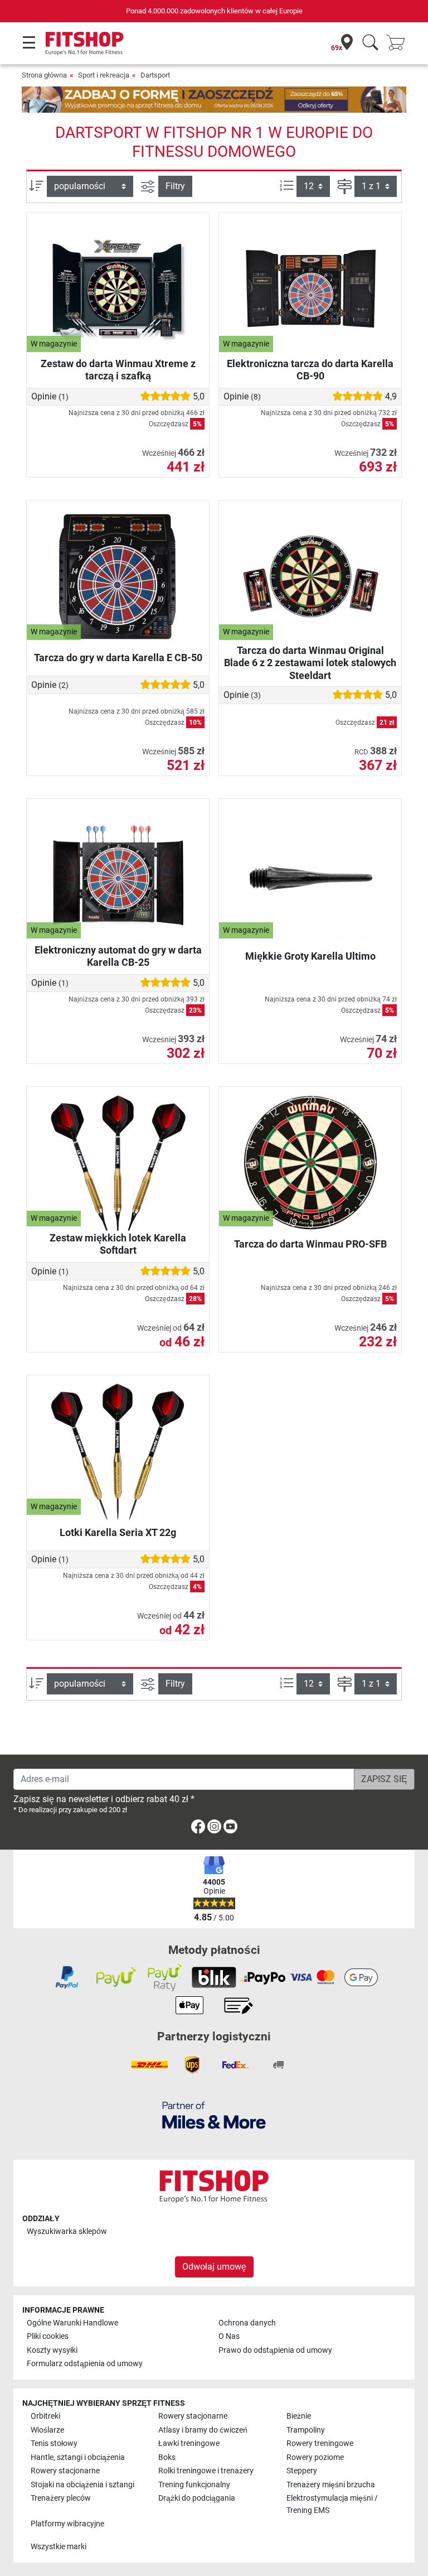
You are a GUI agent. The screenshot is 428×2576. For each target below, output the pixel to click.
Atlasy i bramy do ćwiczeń (203, 2430)
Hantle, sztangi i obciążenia (78, 2457)
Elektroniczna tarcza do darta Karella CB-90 (310, 370)
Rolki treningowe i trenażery (206, 2471)
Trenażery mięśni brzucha (331, 2485)
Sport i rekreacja (104, 75)
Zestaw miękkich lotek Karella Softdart (118, 1244)
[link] (198, 1829)
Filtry (175, 186)
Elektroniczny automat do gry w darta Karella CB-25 (118, 956)
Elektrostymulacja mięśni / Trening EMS (332, 2504)
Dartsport (155, 75)
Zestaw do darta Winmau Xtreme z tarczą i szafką (118, 370)
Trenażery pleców (61, 2498)
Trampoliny (306, 2430)
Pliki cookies (48, 2336)
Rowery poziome (315, 2457)
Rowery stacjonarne (193, 2416)
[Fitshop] (84, 43)
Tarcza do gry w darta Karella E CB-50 (118, 658)
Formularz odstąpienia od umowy (85, 2364)
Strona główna (44, 75)
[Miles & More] (214, 2115)
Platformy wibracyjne (67, 2524)
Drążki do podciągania (197, 2498)
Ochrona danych (247, 2323)
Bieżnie (299, 2416)
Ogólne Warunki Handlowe (72, 2323)
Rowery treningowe (320, 2443)
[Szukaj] (370, 43)
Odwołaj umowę (214, 2267)
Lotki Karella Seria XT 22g (118, 1532)
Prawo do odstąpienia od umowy (275, 2350)
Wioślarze (47, 2430)
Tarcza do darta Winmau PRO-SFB (310, 1244)
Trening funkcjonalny (194, 2485)
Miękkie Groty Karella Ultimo (310, 956)
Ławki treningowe (189, 2443)
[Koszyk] (399, 43)
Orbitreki (45, 2416)
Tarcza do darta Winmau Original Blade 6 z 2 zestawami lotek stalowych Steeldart (310, 663)
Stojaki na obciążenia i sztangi (82, 2485)
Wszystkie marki (59, 2547)
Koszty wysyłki (52, 2350)
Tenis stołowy (54, 2443)
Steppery (302, 2471)
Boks (167, 2457)
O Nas (229, 2336)
